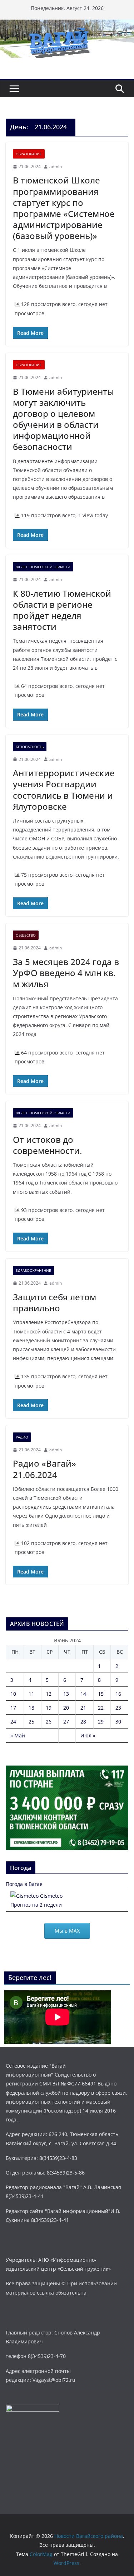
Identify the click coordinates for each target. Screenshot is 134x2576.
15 (101, 1694)
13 (66, 1694)
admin (56, 167)
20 (66, 1708)
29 (101, 1722)
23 (118, 1708)
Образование (29, 154)
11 (31, 1694)
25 (31, 1722)
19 (49, 1708)
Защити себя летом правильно (54, 1302)
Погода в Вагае (24, 1884)
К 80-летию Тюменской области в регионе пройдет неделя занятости (62, 610)
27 (66, 1722)
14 (83, 1694)
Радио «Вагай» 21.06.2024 (44, 1469)
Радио (22, 1437)
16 (118, 1694)
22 (101, 1708)
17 (13, 1708)
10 (13, 1694)
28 (83, 1722)
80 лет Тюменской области (43, 567)
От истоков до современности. (47, 1145)
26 (49, 1722)
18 (31, 1708)
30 (118, 1722)
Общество (26, 935)
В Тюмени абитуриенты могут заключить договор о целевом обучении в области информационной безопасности (63, 419)
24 (13, 1722)
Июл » (88, 1735)
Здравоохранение (33, 1270)
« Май (18, 1735)
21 (83, 1708)
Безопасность (30, 747)
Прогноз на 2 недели (36, 1905)
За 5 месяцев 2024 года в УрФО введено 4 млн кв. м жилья (66, 973)
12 (49, 1694)
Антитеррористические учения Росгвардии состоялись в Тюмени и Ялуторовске (64, 790)
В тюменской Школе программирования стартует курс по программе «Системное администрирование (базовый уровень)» (64, 208)
